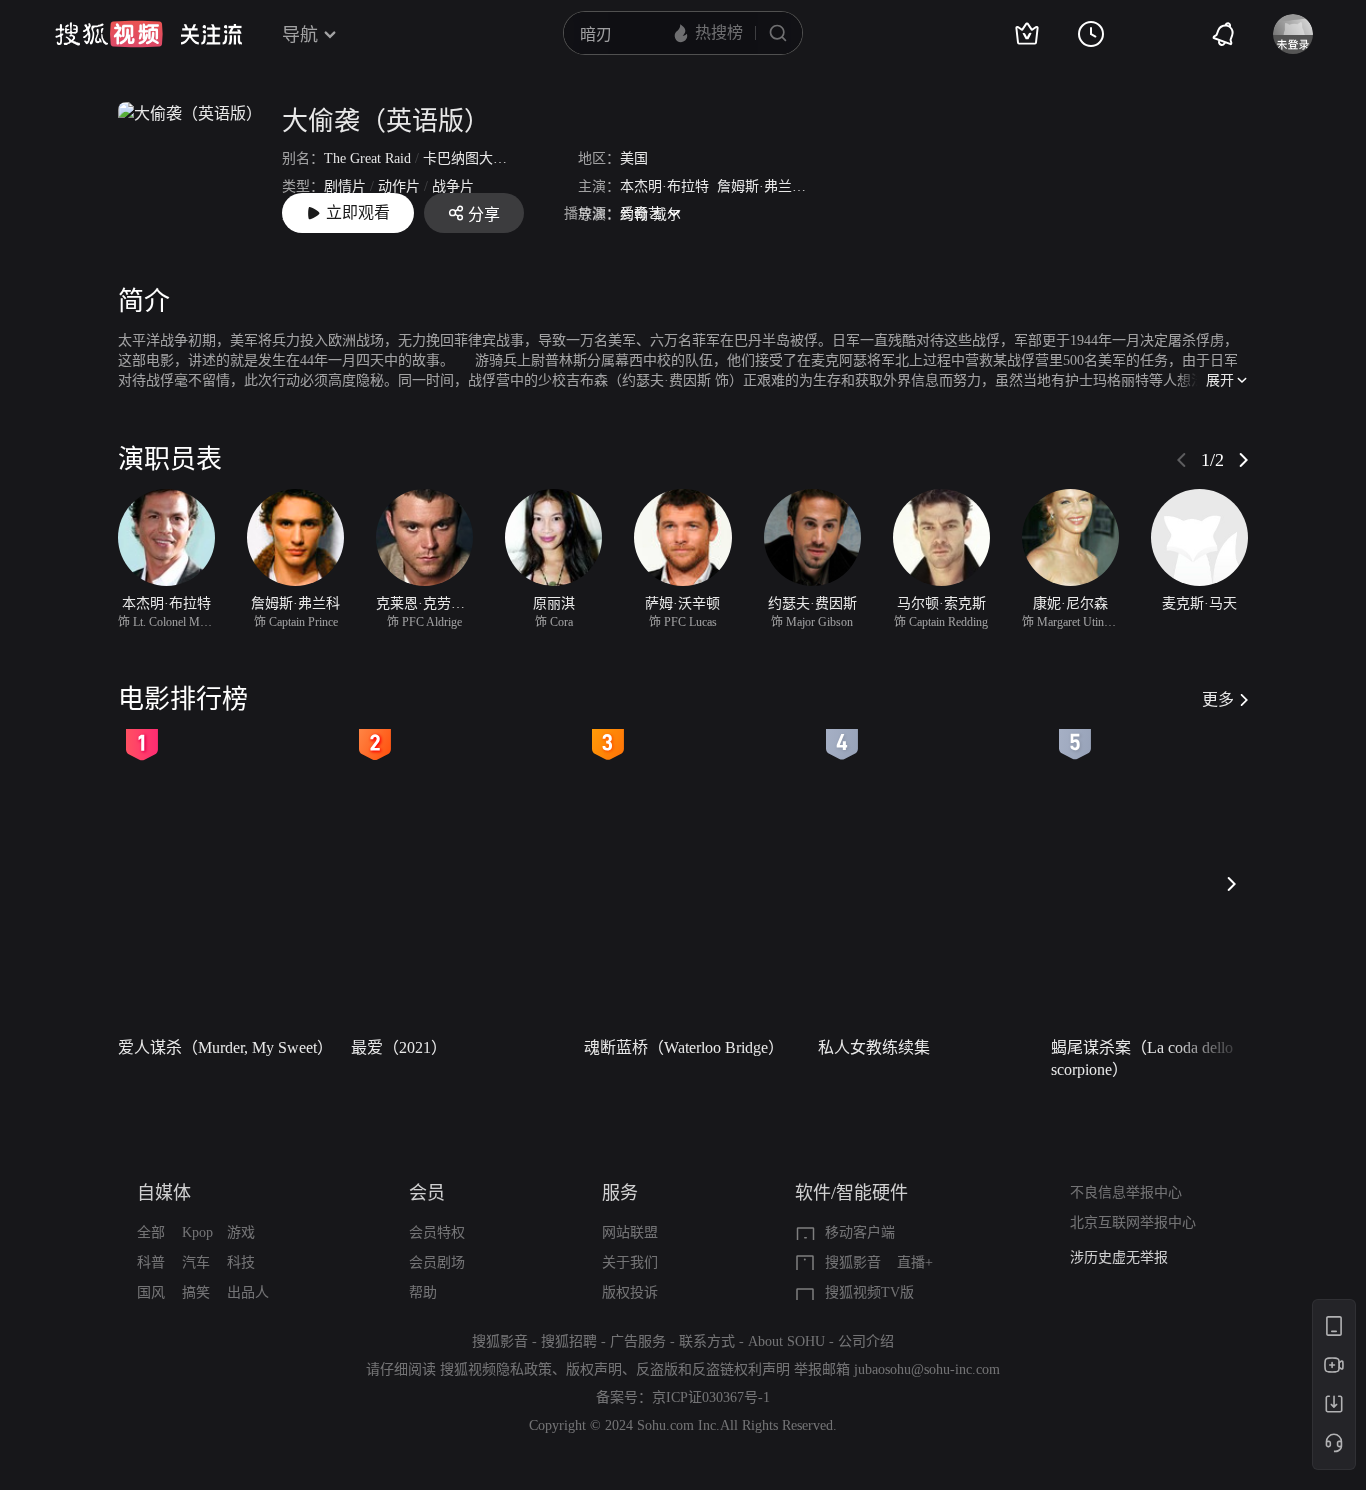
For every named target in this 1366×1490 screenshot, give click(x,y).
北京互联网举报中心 (1133, 1222)
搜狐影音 (853, 1262)
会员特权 (437, 1232)
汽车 (196, 1262)
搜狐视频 (109, 34)
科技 (241, 1262)
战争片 (453, 186)
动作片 (399, 186)
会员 (427, 1193)
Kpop (197, 1232)
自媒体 (164, 1193)
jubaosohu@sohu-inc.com (927, 1369)
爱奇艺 (641, 213)
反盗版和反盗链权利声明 (713, 1369)
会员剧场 (437, 1262)
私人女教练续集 (874, 1047)
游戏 (241, 1232)
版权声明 (594, 1369)
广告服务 (638, 1341)
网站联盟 (630, 1232)
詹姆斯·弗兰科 (761, 186)
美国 (634, 158)
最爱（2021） (399, 1047)
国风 (151, 1292)
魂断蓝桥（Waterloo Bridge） (684, 1047)
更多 (1218, 699)
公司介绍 (866, 1341)
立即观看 (358, 212)
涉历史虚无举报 (1119, 1257)
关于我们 (630, 1262)
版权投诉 (630, 1292)
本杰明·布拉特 (664, 186)
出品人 (248, 1292)
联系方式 (707, 1341)
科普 (151, 1262)
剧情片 (345, 186)
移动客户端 (860, 1232)
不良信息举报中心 (1126, 1192)
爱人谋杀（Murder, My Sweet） (225, 1047)
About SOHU (786, 1341)
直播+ (915, 1262)
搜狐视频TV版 (869, 1292)
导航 (300, 35)
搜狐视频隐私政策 (496, 1369)
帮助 (423, 1292)
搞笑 (196, 1292)
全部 (151, 1232)
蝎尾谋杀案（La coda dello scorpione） (1142, 1058)
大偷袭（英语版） (386, 121)
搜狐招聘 (569, 1341)
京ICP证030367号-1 (711, 1397)
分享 (484, 214)
